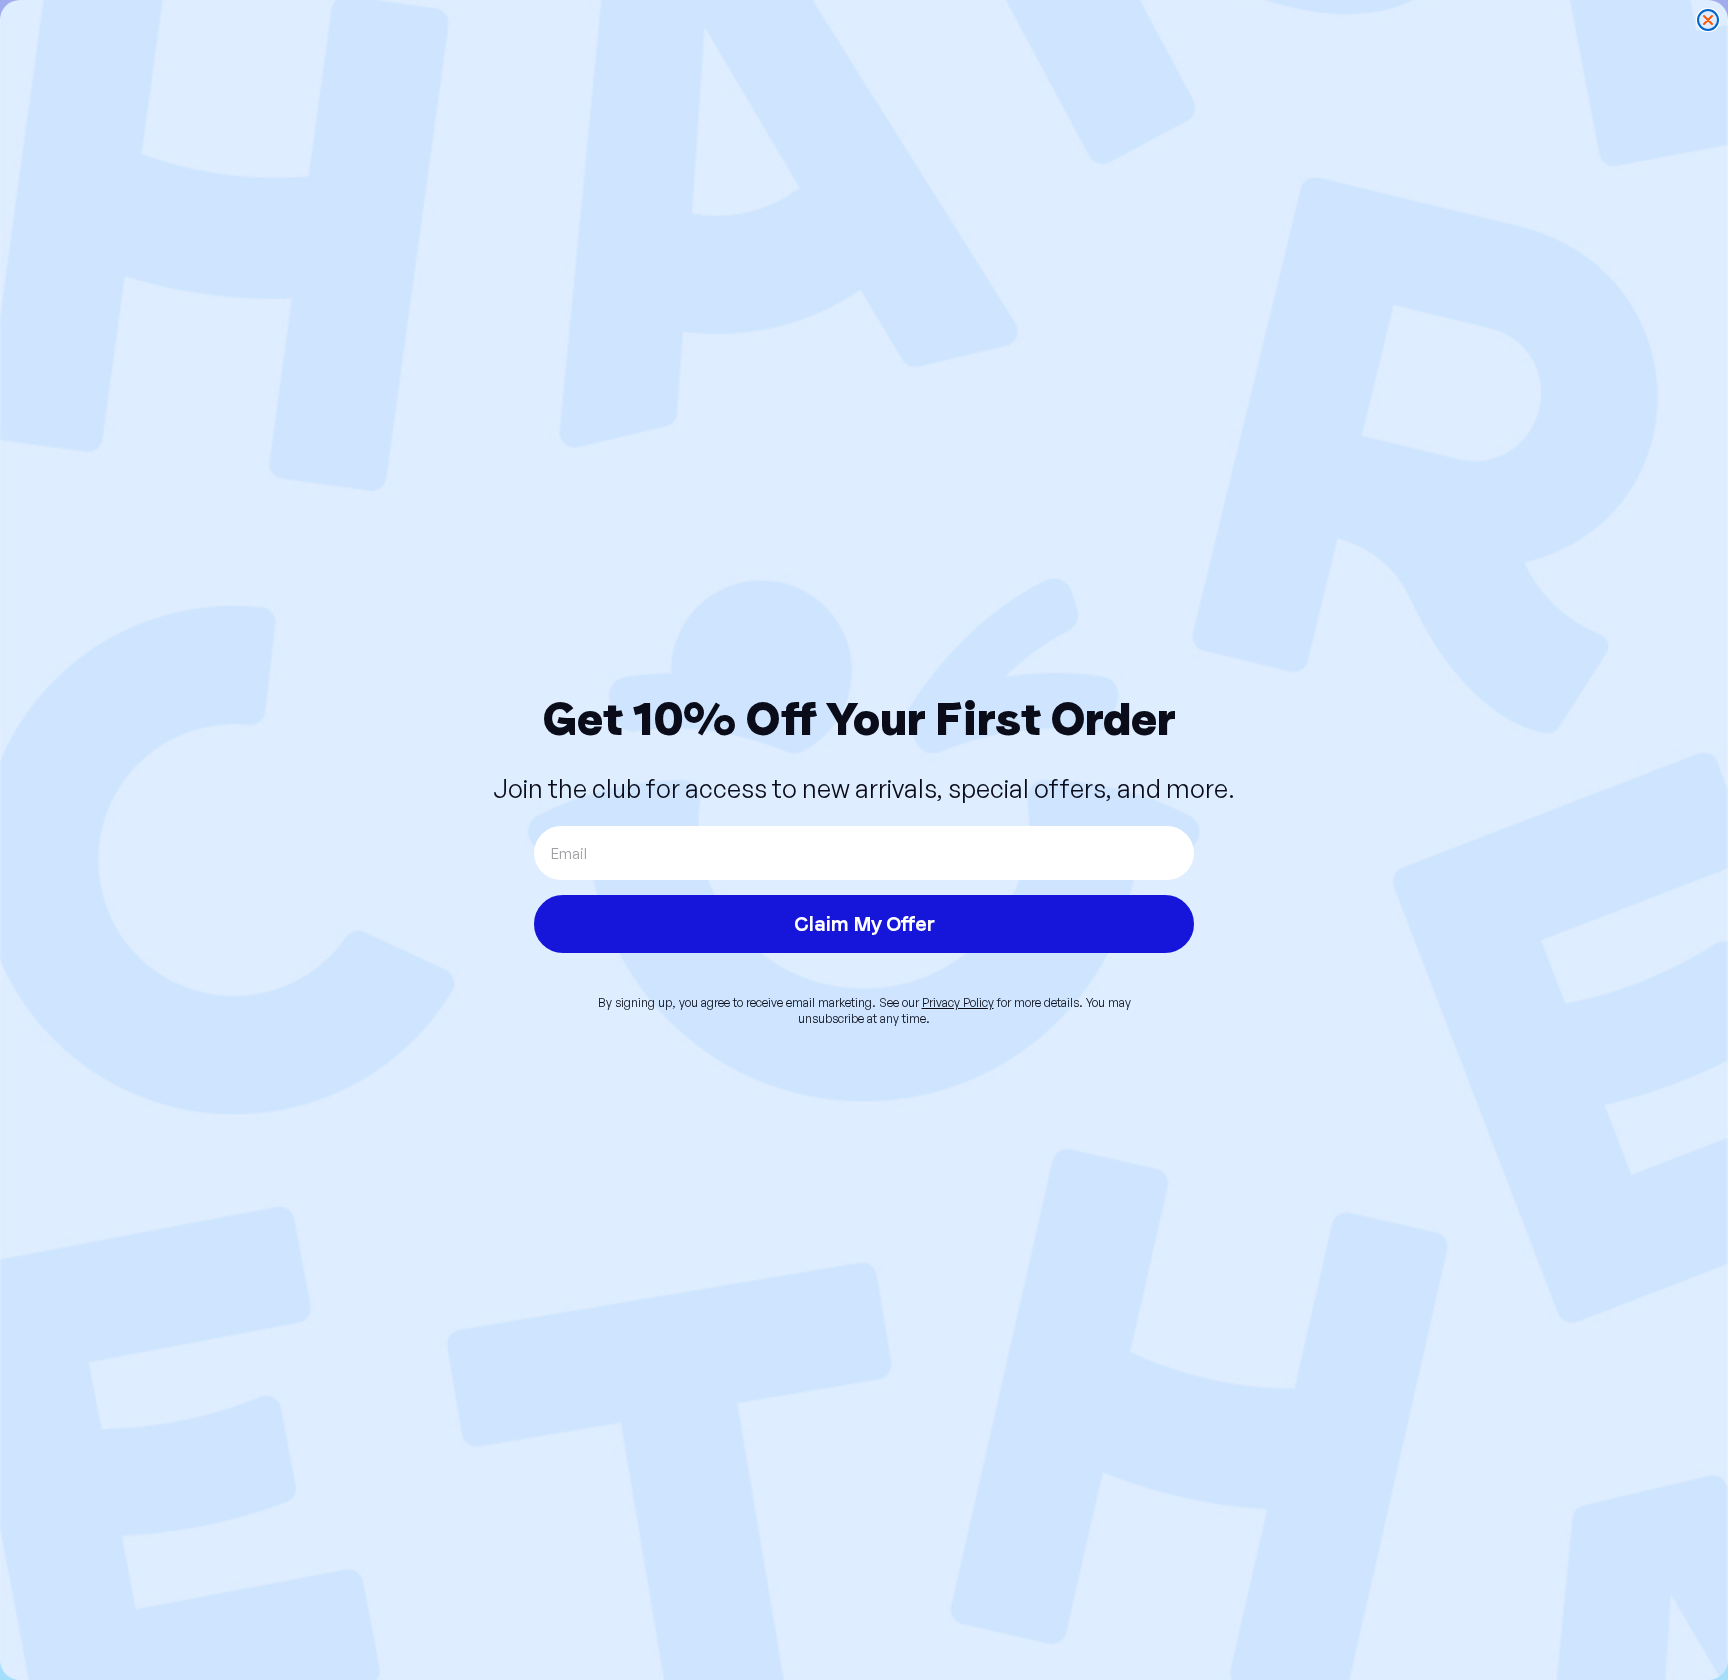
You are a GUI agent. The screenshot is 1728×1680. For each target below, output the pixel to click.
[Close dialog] (1708, 20)
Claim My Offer (864, 924)
